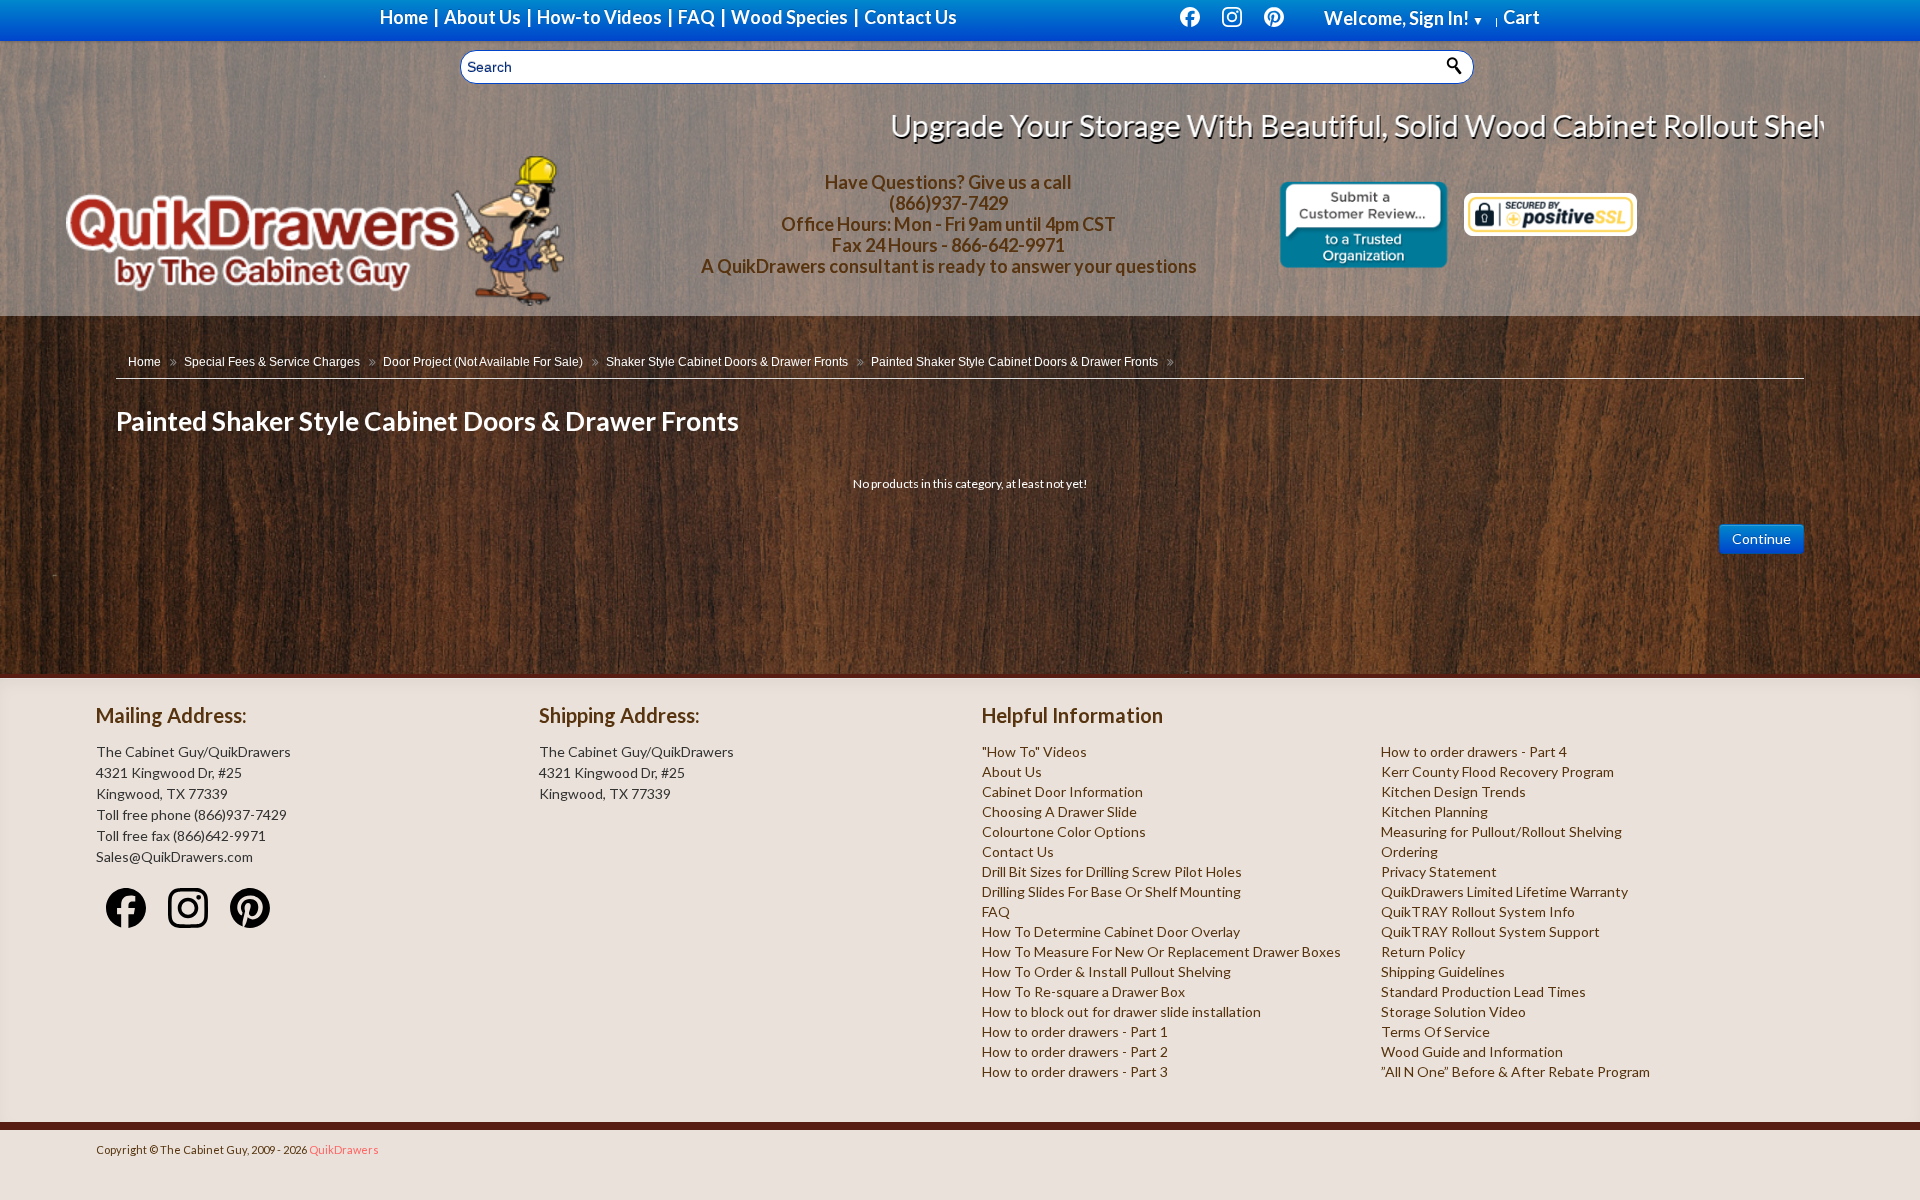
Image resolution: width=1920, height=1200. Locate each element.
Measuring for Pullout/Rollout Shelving (1501, 831)
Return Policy (1423, 951)
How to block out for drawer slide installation (1121, 1011)
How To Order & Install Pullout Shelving (1106, 971)
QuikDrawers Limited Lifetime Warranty (1504, 891)
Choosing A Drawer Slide (1059, 811)
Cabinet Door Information (1062, 791)
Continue (1761, 538)
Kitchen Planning (1434, 811)
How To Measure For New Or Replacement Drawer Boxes (1161, 951)
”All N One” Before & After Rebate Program (1515, 1071)
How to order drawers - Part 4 (1474, 751)
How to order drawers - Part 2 (1075, 1051)
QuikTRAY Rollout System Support (1490, 931)
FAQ (996, 911)
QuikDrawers (344, 1149)
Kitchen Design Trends (1453, 791)
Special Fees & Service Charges (272, 362)
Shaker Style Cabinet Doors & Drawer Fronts (727, 362)
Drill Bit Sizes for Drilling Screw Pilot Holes (1112, 871)
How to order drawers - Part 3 (1075, 1071)
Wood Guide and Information (1472, 1051)
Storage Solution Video (1453, 1011)
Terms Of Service (1435, 1031)
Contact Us (1018, 851)
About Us (1012, 771)
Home (144, 362)
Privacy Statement (1439, 871)
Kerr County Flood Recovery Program (1497, 771)
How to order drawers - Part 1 (1075, 1031)
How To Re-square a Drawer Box (1083, 991)
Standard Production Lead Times (1483, 991)
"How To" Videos (1034, 751)
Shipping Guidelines (1443, 971)
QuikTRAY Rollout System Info (1478, 911)
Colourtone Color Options (1064, 831)
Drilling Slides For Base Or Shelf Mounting (1111, 891)
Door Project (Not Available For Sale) (483, 362)
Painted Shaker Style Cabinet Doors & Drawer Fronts (1014, 362)
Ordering (1409, 851)
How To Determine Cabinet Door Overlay (1111, 931)
